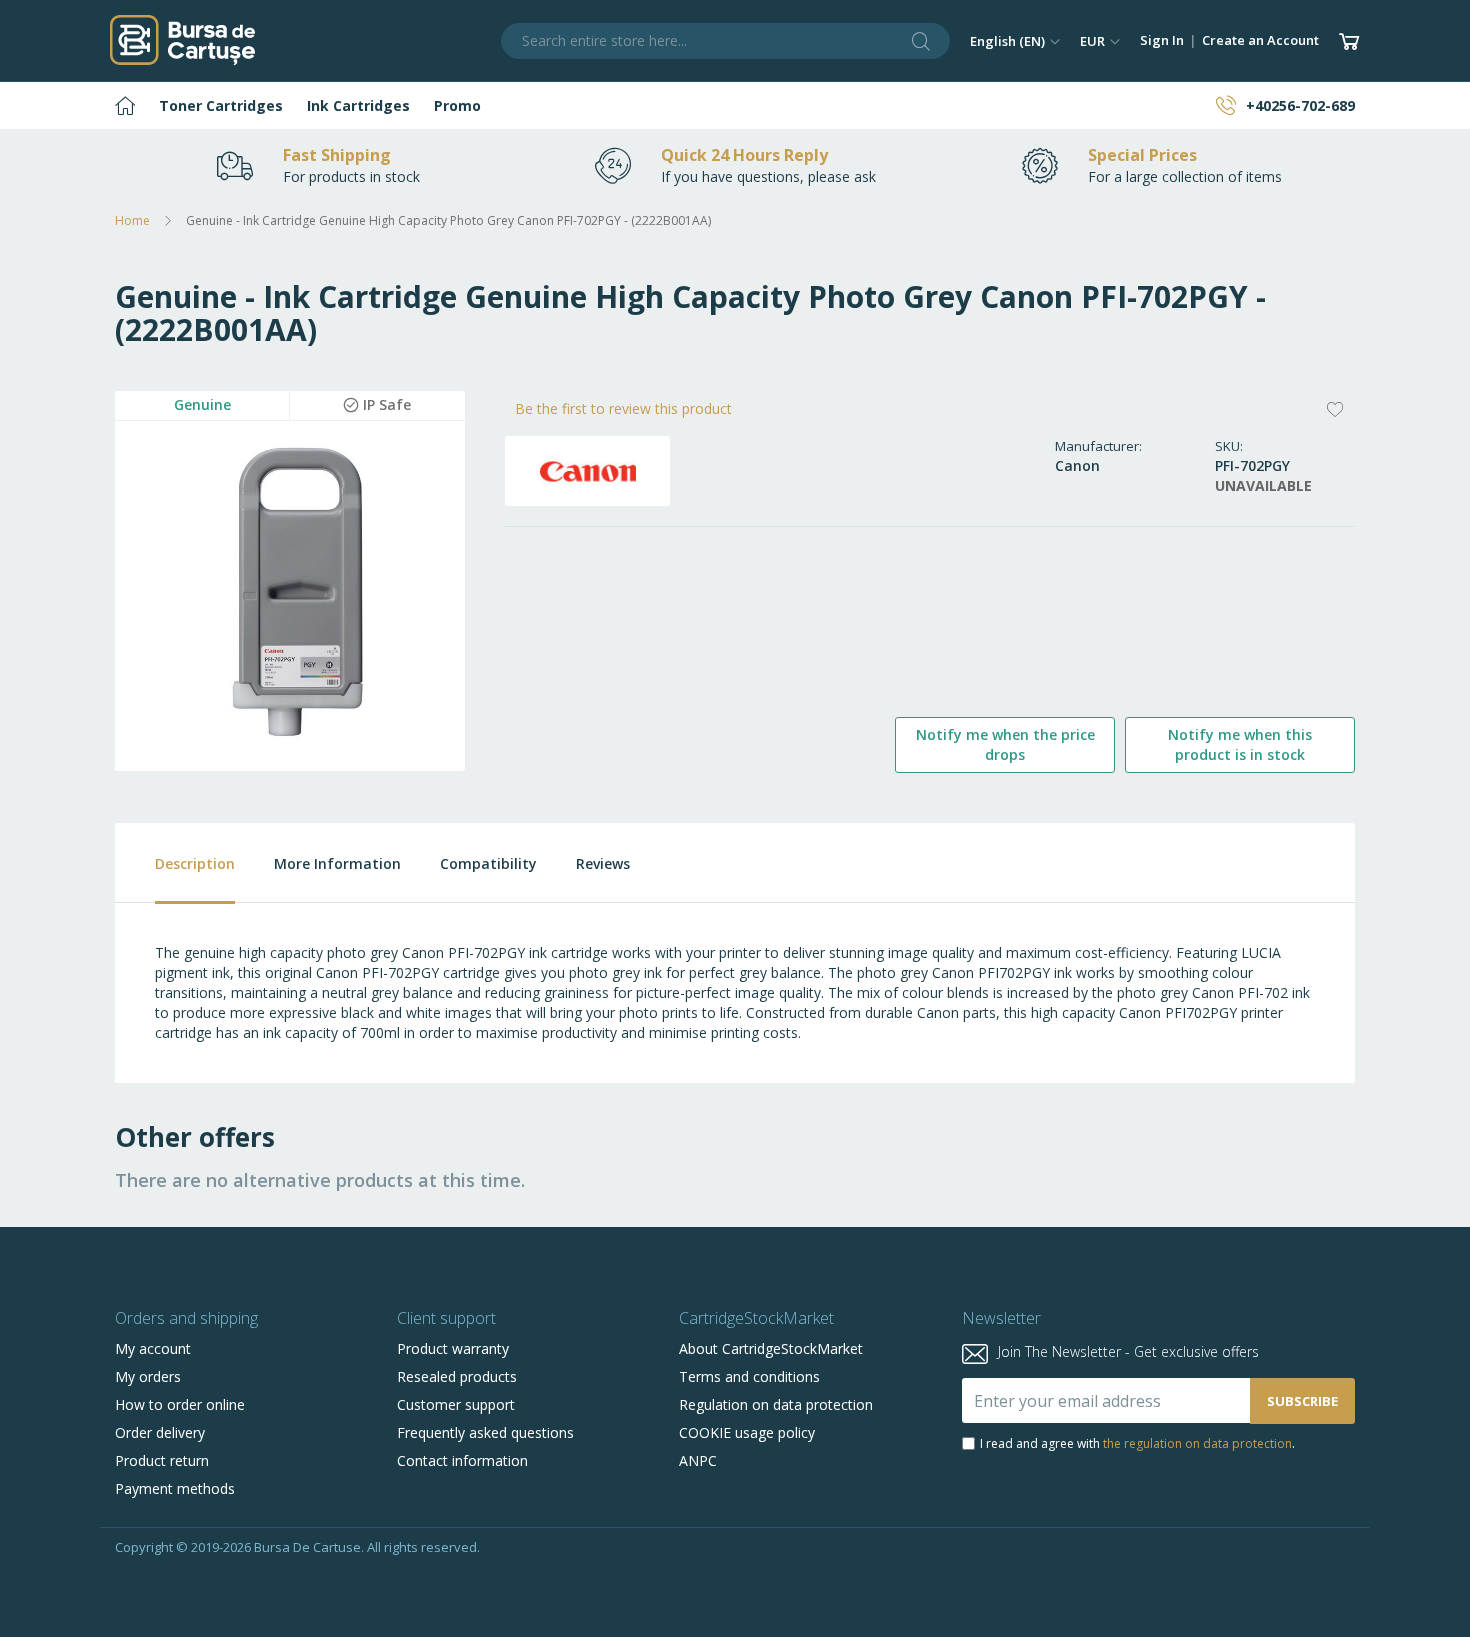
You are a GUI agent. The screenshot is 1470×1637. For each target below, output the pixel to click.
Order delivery (160, 1432)
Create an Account (1260, 40)
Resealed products (457, 1376)
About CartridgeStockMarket (771, 1348)
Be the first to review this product (623, 408)
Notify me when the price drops (1005, 744)
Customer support (456, 1404)
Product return (162, 1460)
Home (132, 220)
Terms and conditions (749, 1376)
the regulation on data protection (1197, 1443)
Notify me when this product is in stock (1240, 744)
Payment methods (175, 1488)
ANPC (698, 1460)
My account (153, 1348)
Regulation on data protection (776, 1404)
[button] (1015, 41)
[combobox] (726, 41)
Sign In (1162, 40)
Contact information (462, 1460)
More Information (337, 863)
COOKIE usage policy (747, 1432)
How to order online (180, 1404)
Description (195, 863)
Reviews (603, 863)
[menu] (735, 105)
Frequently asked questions (485, 1432)
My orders (148, 1376)
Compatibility (488, 863)
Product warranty (453, 1348)
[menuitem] (125, 105)
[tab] (175, 863)
